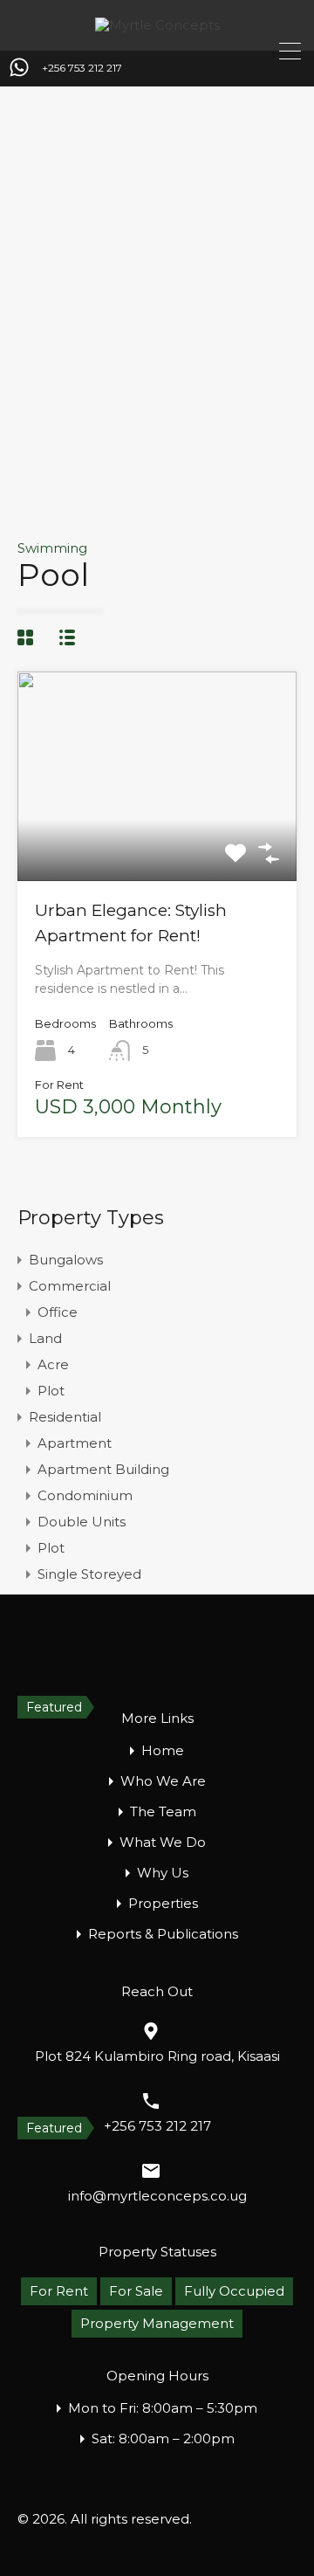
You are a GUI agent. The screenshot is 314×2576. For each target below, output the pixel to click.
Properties (163, 1903)
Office (58, 1312)
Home (163, 1750)
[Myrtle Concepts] (157, 25)
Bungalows (66, 1260)
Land (45, 1338)
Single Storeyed (89, 1574)
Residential (65, 1417)
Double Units (82, 1522)
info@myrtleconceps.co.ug (157, 2196)
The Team (163, 1811)
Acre (53, 1364)
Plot (51, 1391)
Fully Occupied (234, 2291)
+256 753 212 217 (82, 68)
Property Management (157, 2323)
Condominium (85, 1495)
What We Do (163, 1842)
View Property (157, 839)
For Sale (136, 2291)
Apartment (75, 1443)
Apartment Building (103, 1469)
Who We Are (163, 1781)
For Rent (59, 2291)
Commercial (70, 1286)
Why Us (163, 1873)
